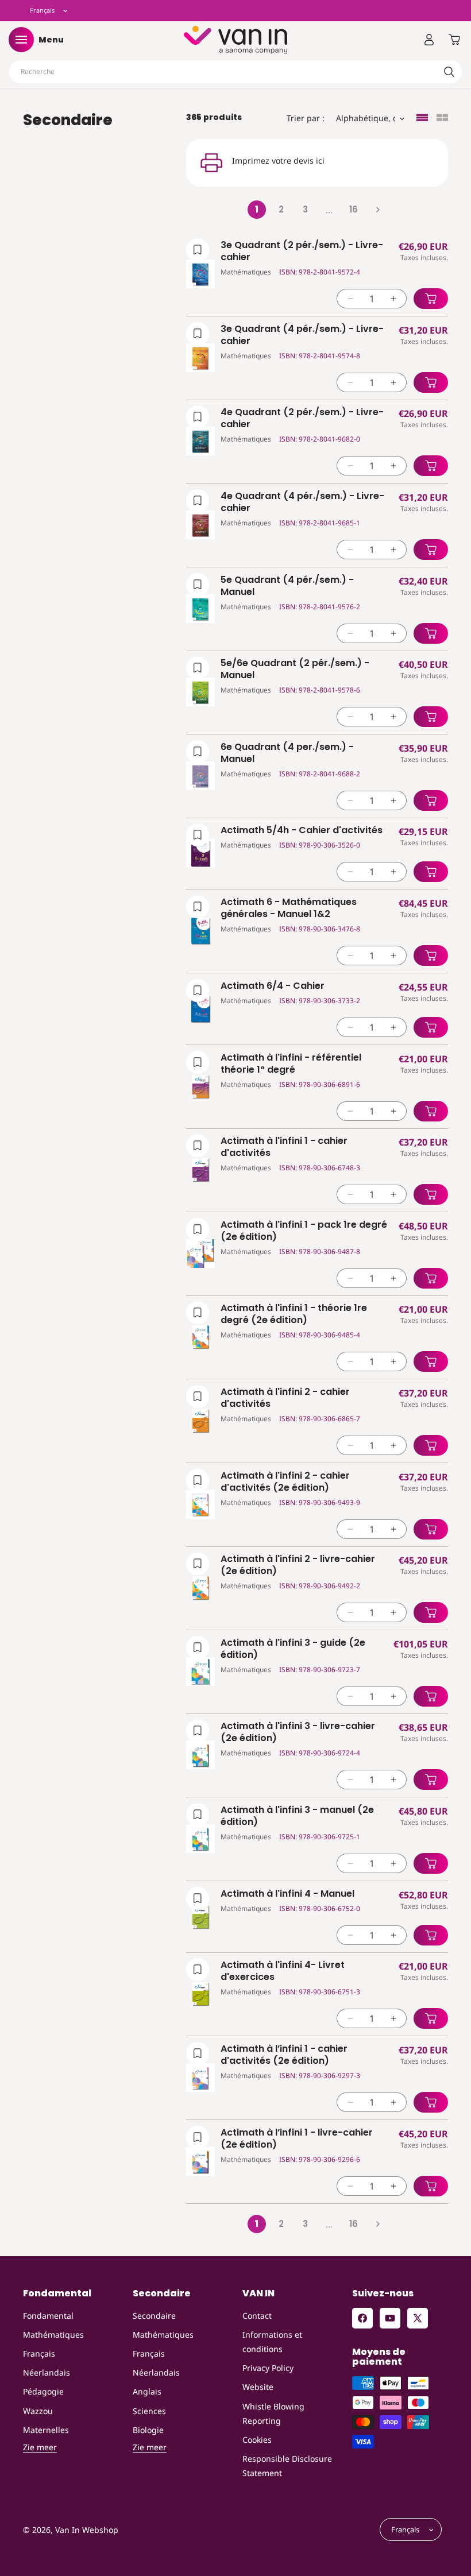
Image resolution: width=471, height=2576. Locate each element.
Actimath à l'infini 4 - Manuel (287, 1894)
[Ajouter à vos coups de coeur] (198, 250)
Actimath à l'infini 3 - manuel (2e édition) (297, 1816)
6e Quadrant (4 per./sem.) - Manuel (287, 753)
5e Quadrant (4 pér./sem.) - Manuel (287, 586)
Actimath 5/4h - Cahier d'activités (302, 831)
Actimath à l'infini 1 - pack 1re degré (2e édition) (304, 1231)
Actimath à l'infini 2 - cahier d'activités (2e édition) (285, 1482)
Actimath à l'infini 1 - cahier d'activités (284, 1147)
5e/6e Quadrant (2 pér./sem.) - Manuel (295, 670)
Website (258, 2387)
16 (354, 209)
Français (39, 2353)
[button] (21, 40)
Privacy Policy (268, 2368)
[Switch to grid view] (442, 119)
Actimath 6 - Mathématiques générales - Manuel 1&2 (289, 908)
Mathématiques (53, 2335)
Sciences (149, 2411)
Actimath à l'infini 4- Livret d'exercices (283, 1971)
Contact (257, 2316)
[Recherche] (449, 72)
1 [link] (257, 209)
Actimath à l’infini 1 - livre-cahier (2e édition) (297, 2139)
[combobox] (235, 72)
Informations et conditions (272, 2342)
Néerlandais (47, 2372)
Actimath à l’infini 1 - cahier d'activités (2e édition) (284, 2055)
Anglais (147, 2391)
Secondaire (154, 2316)
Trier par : (306, 118)
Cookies (257, 2440)
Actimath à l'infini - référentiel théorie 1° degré (291, 1064)
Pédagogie (43, 2391)
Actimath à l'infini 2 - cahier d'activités (285, 1398)
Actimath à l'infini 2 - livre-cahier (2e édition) (298, 1565)
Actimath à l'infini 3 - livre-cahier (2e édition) (298, 1732)
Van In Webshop (87, 2530)
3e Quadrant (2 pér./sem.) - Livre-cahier (302, 252)
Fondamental (48, 2316)
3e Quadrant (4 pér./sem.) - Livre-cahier (302, 335)
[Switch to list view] (422, 119)
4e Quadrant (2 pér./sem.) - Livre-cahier (302, 419)
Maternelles (46, 2430)
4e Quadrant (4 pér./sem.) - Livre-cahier (302, 502)
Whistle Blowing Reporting (273, 2413)
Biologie (148, 2430)
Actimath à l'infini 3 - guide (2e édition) (293, 1649)
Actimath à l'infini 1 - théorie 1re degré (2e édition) (294, 1314)
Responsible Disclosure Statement (287, 2466)
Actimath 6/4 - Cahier (273, 986)
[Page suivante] (377, 210)
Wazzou (38, 2411)
